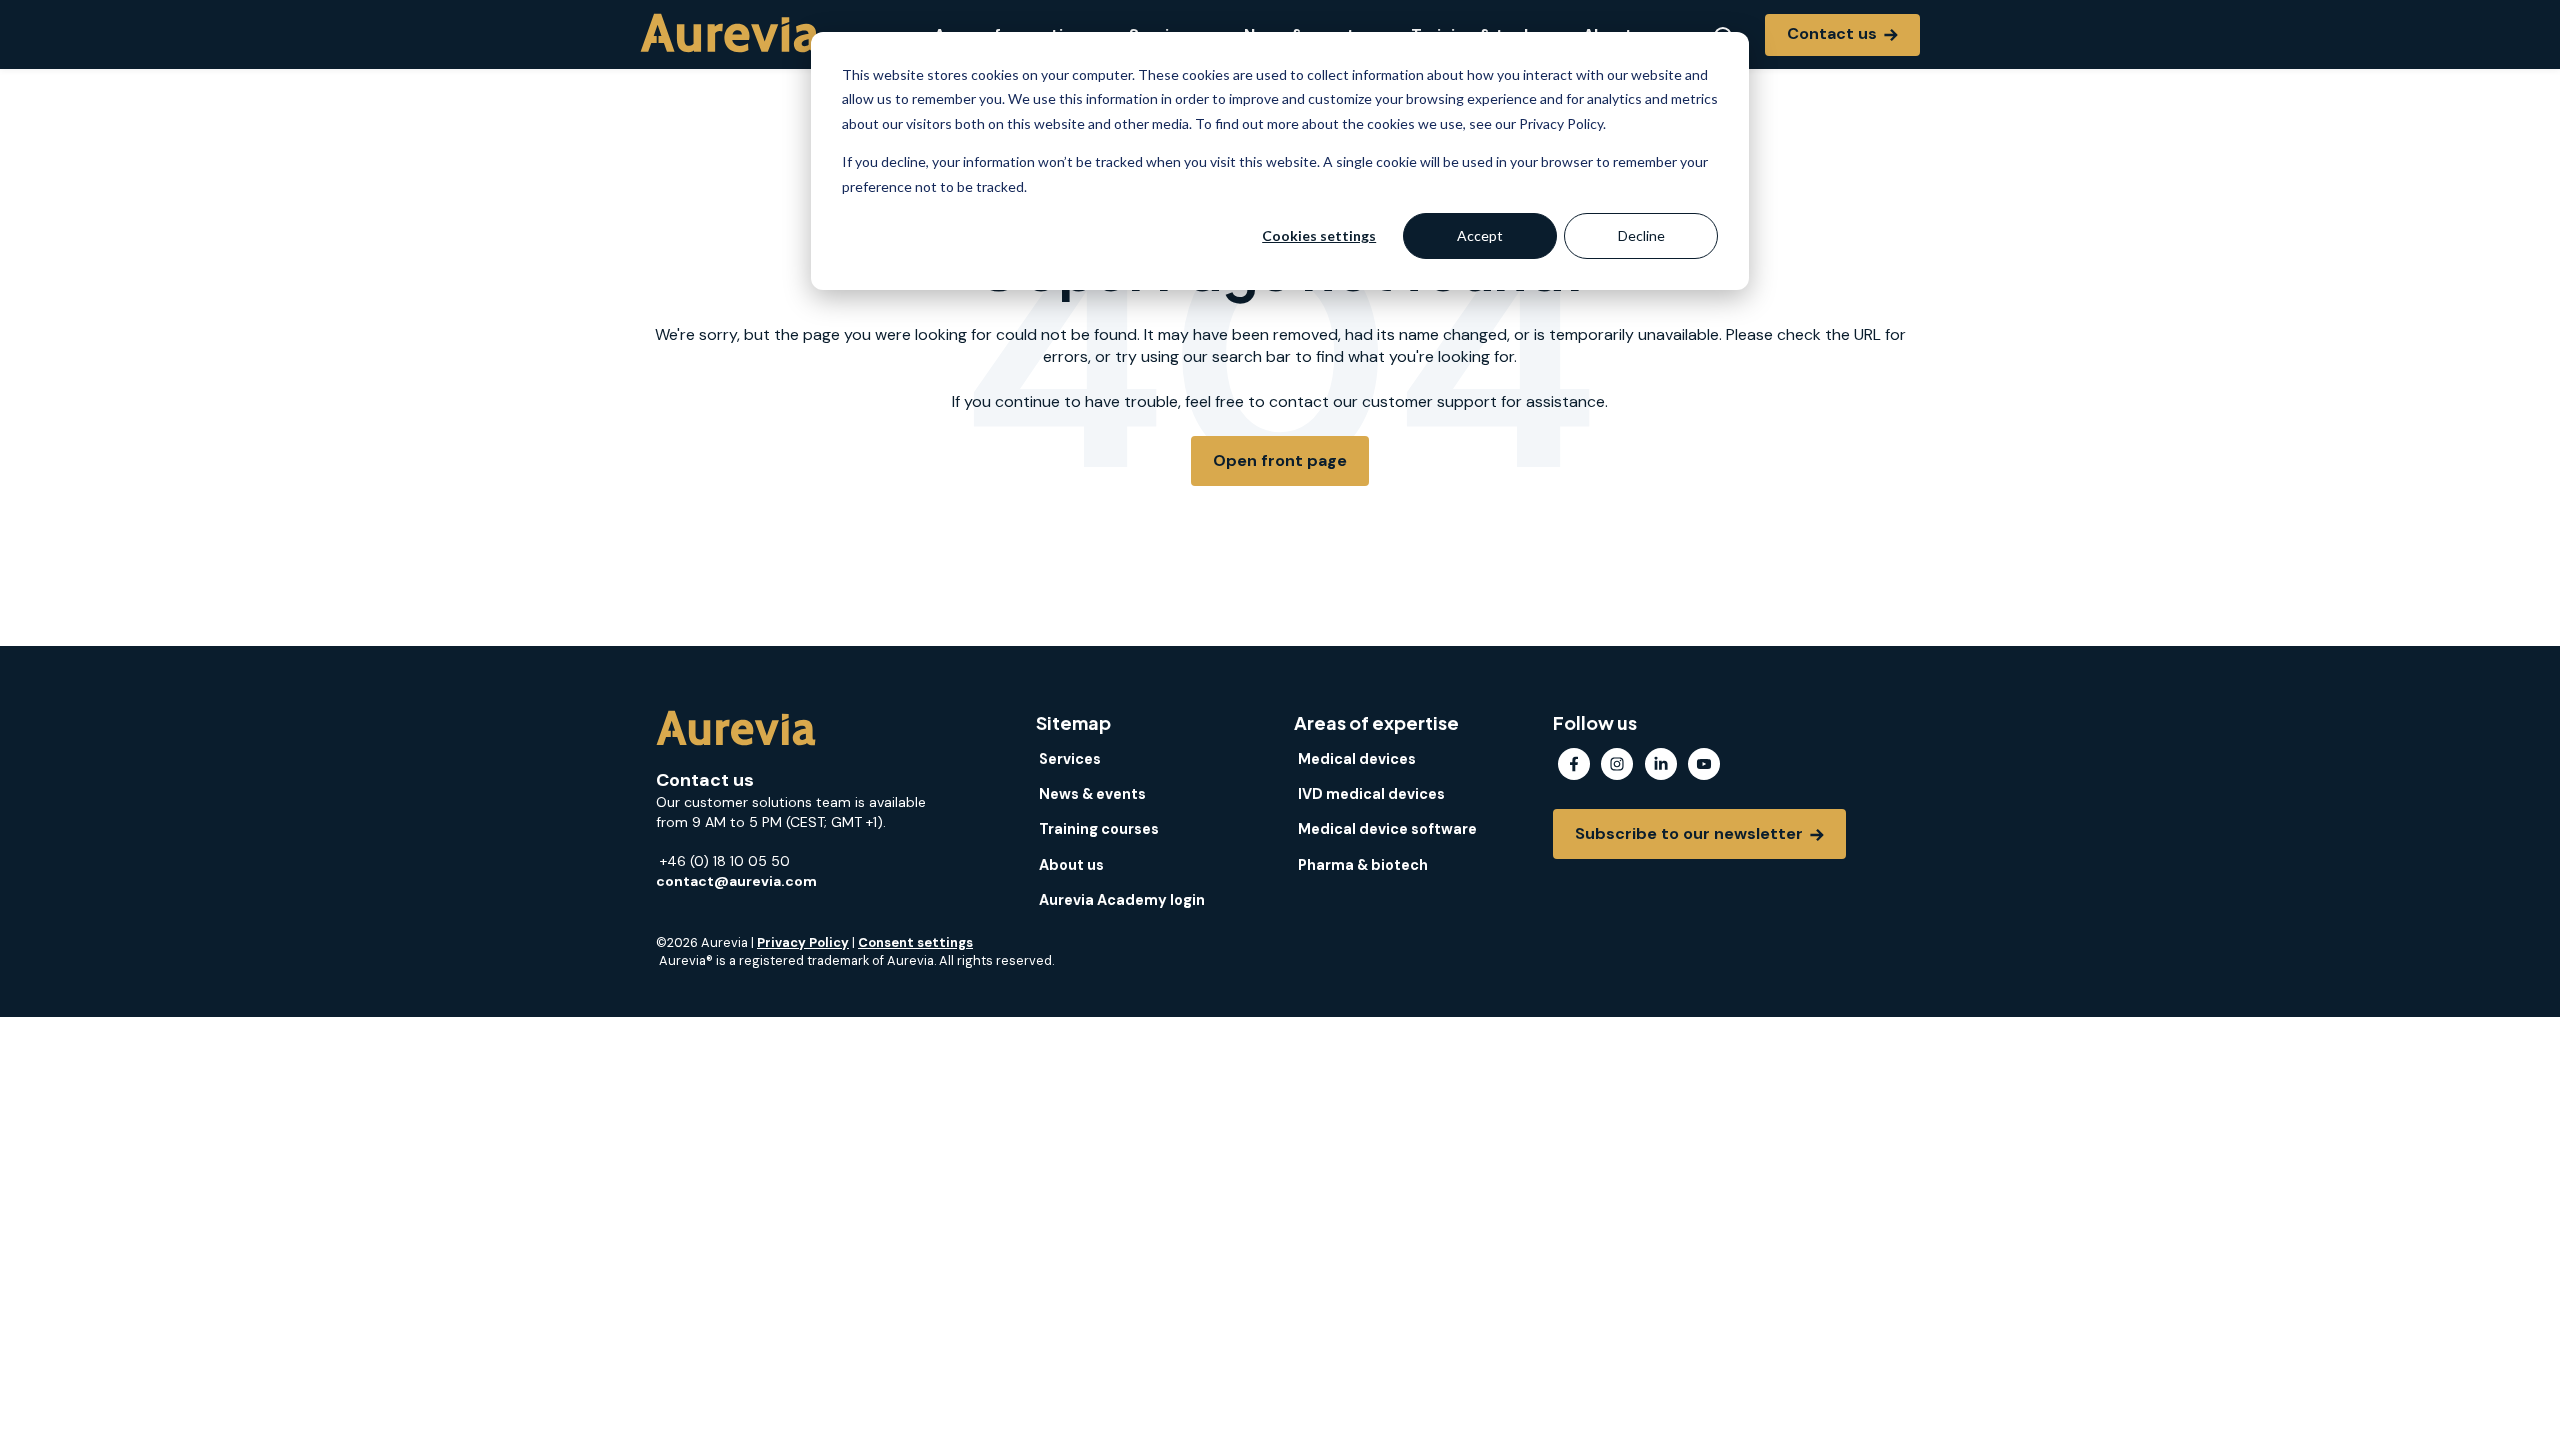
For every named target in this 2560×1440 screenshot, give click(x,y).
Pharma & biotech (1363, 865)
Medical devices (1357, 759)
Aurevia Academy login (1122, 900)
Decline (1641, 235)
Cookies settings (1319, 235)
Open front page (1280, 460)
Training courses (1099, 829)
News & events (1092, 794)
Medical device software (1387, 829)
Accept (1480, 235)
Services (1070, 759)
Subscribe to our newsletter (1691, 833)
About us (1071, 865)
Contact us (1834, 33)
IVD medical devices (1371, 794)
